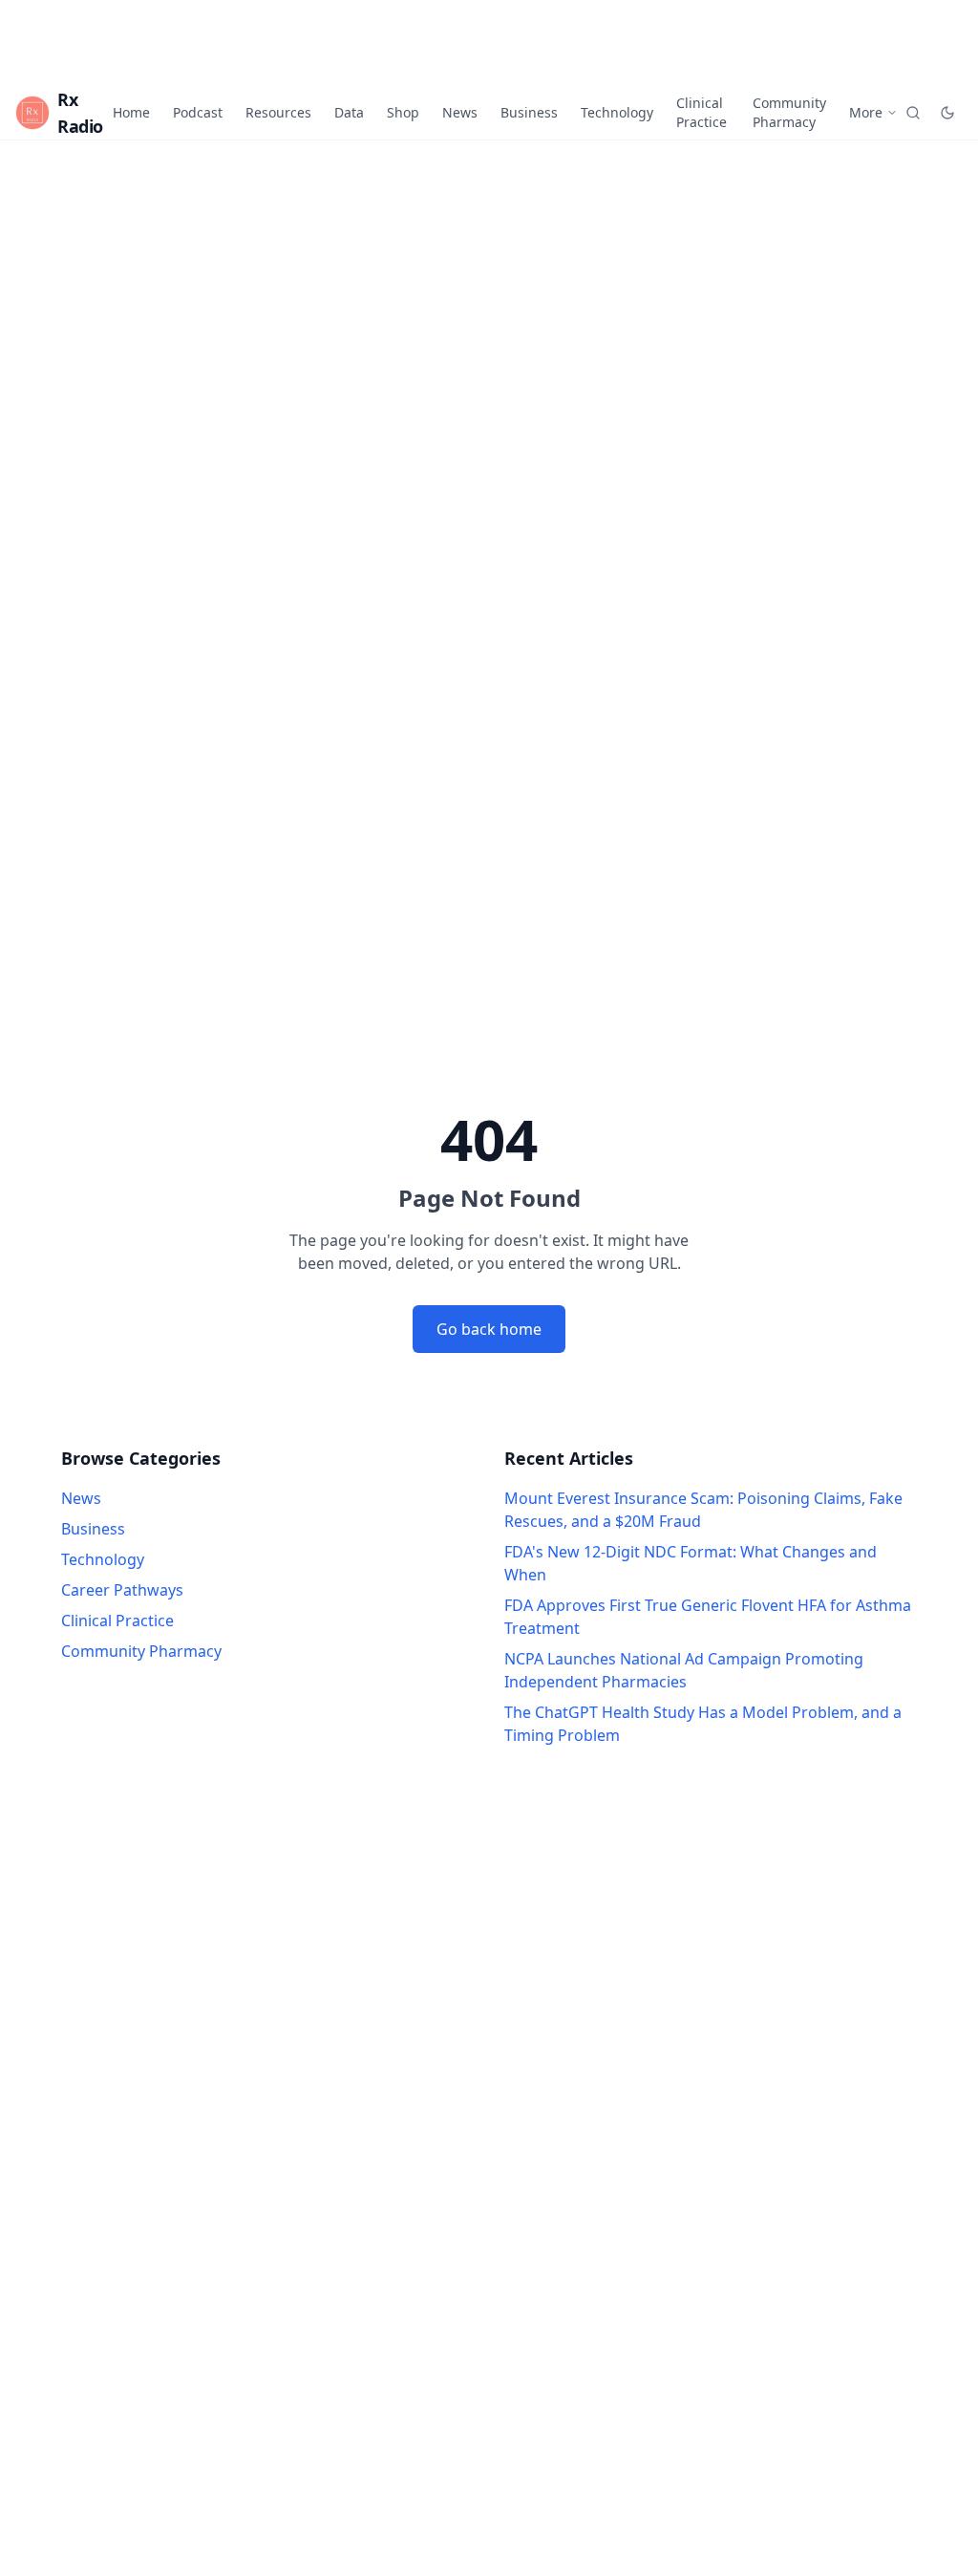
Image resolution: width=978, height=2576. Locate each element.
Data (349, 112)
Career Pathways (122, 1590)
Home (131, 112)
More (866, 112)
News (460, 112)
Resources (278, 112)
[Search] (913, 113)
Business (529, 112)
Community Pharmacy (789, 112)
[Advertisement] (489, 43)
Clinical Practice (702, 112)
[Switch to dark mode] (947, 113)
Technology (617, 112)
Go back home (489, 1329)
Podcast (198, 112)
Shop (403, 112)
